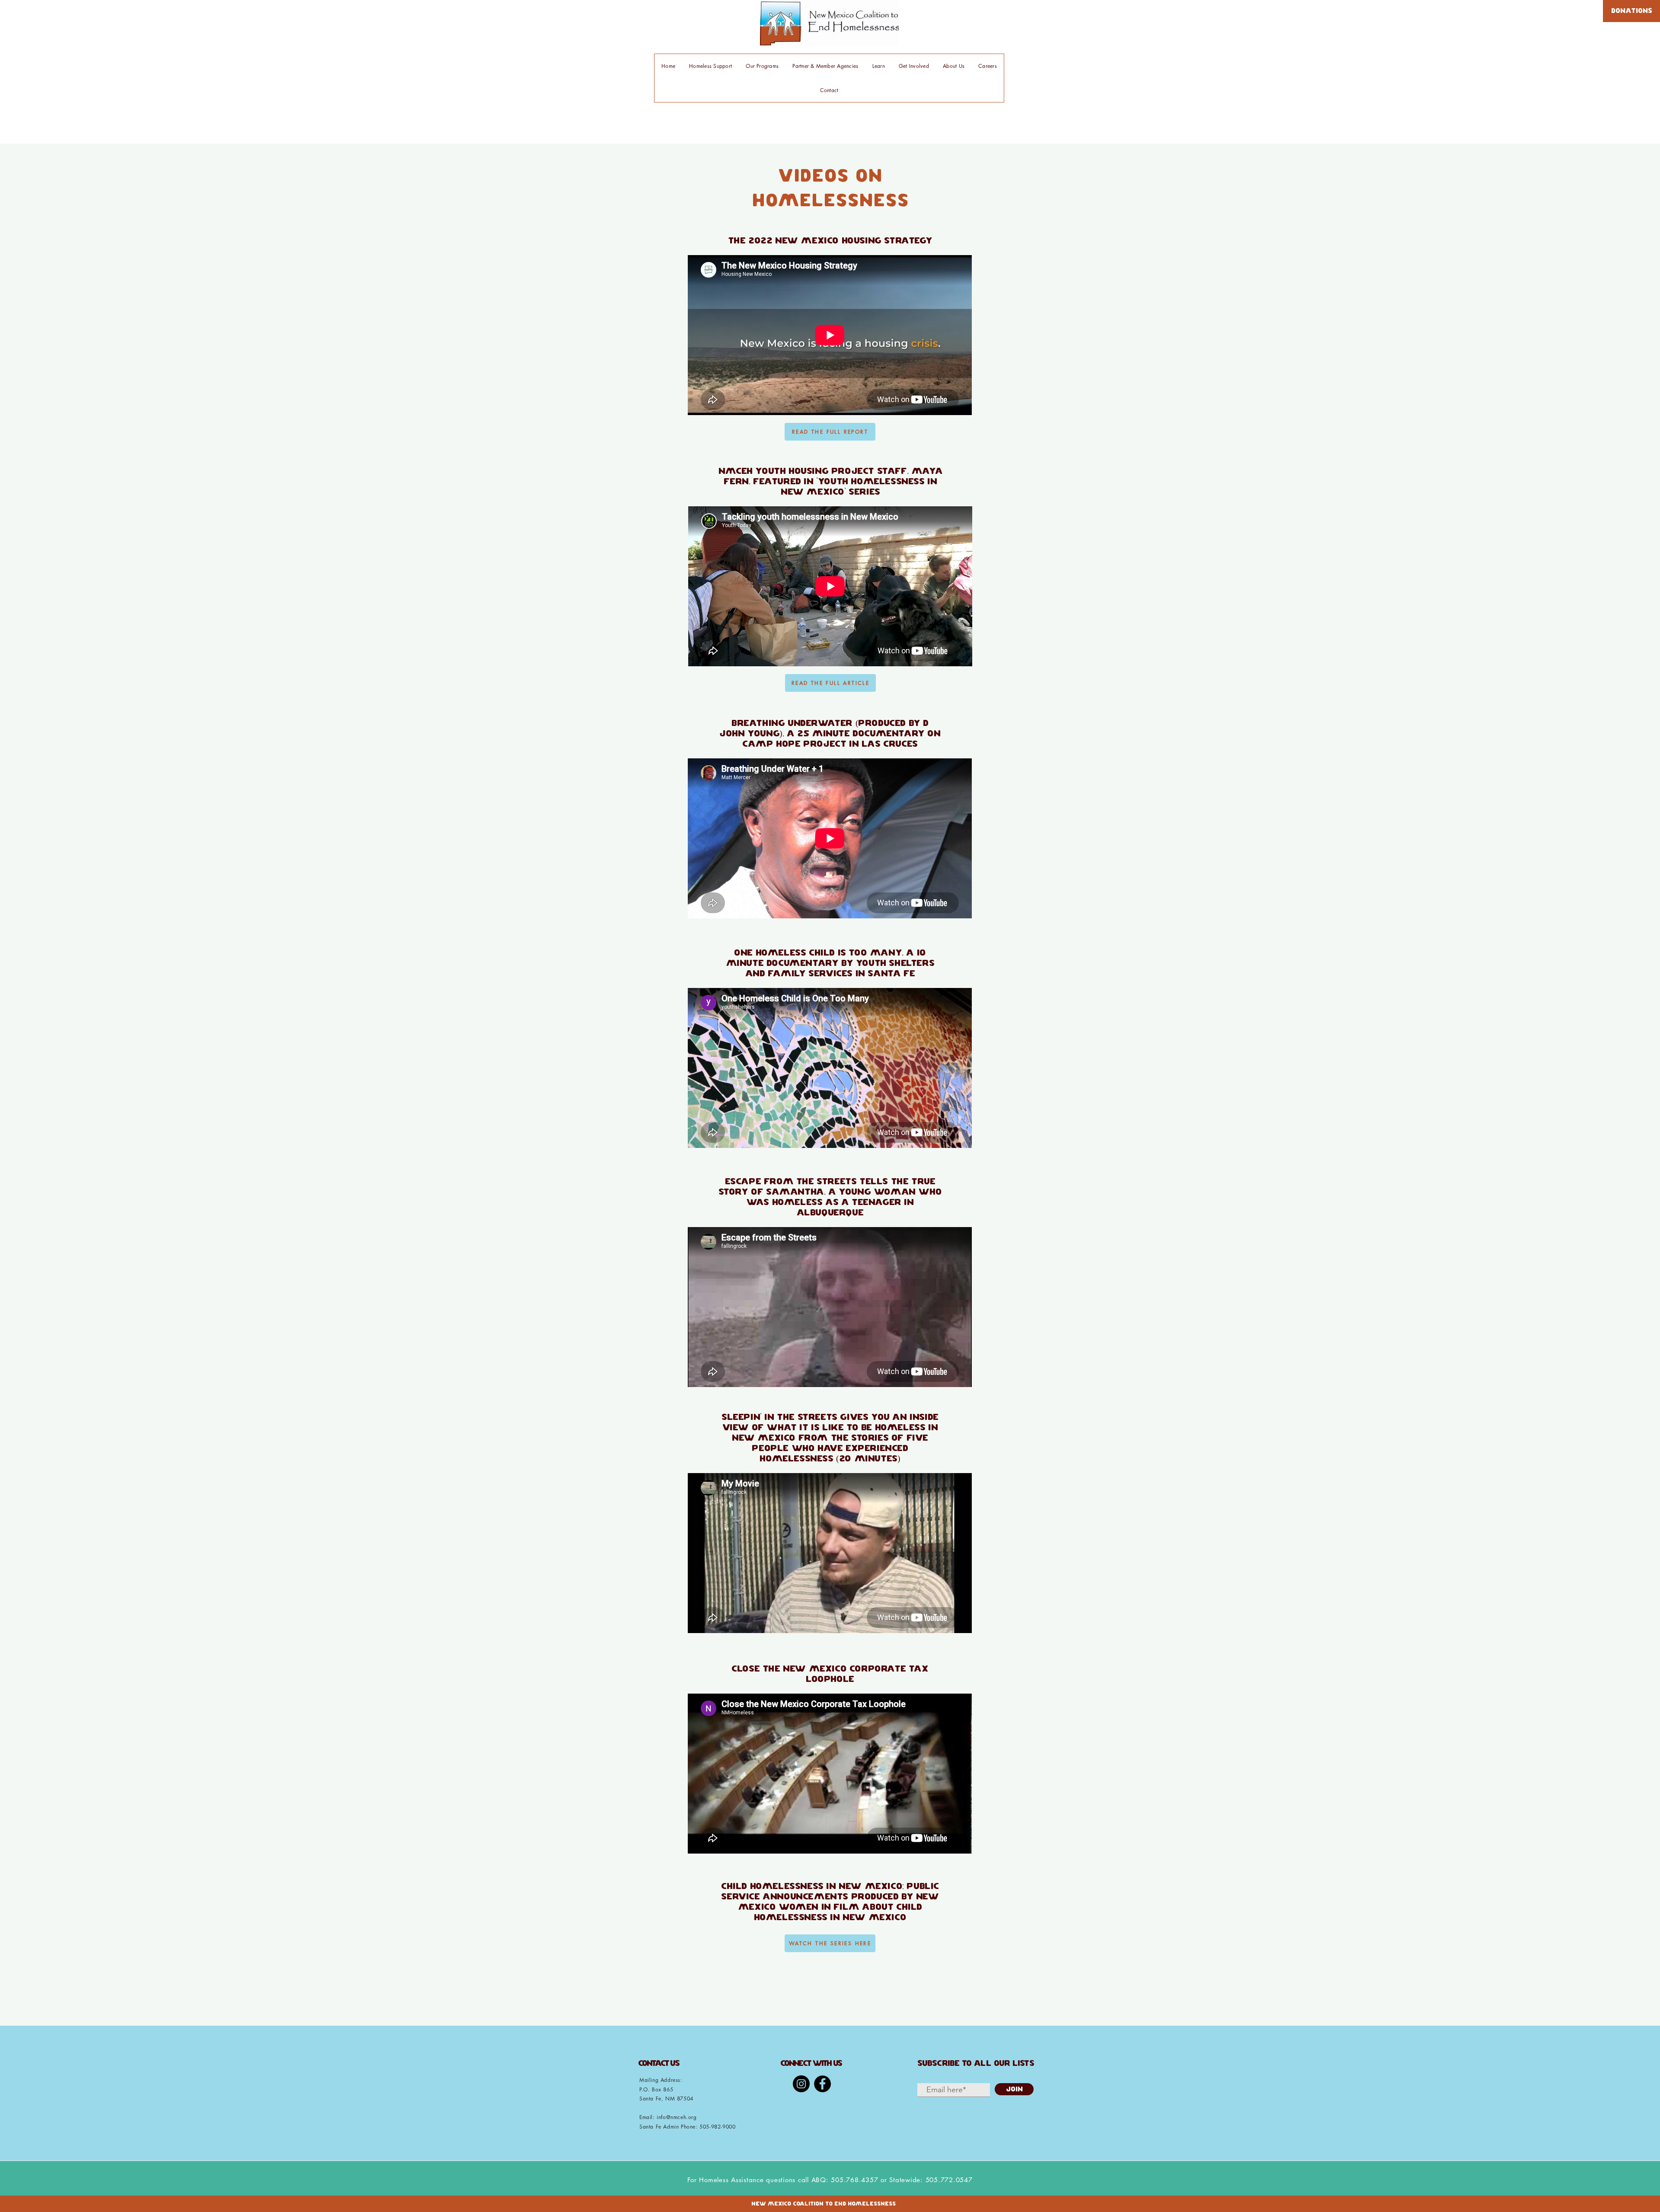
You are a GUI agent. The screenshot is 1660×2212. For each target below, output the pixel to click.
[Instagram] (801, 2084)
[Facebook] (822, 2084)
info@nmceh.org (677, 2117)
